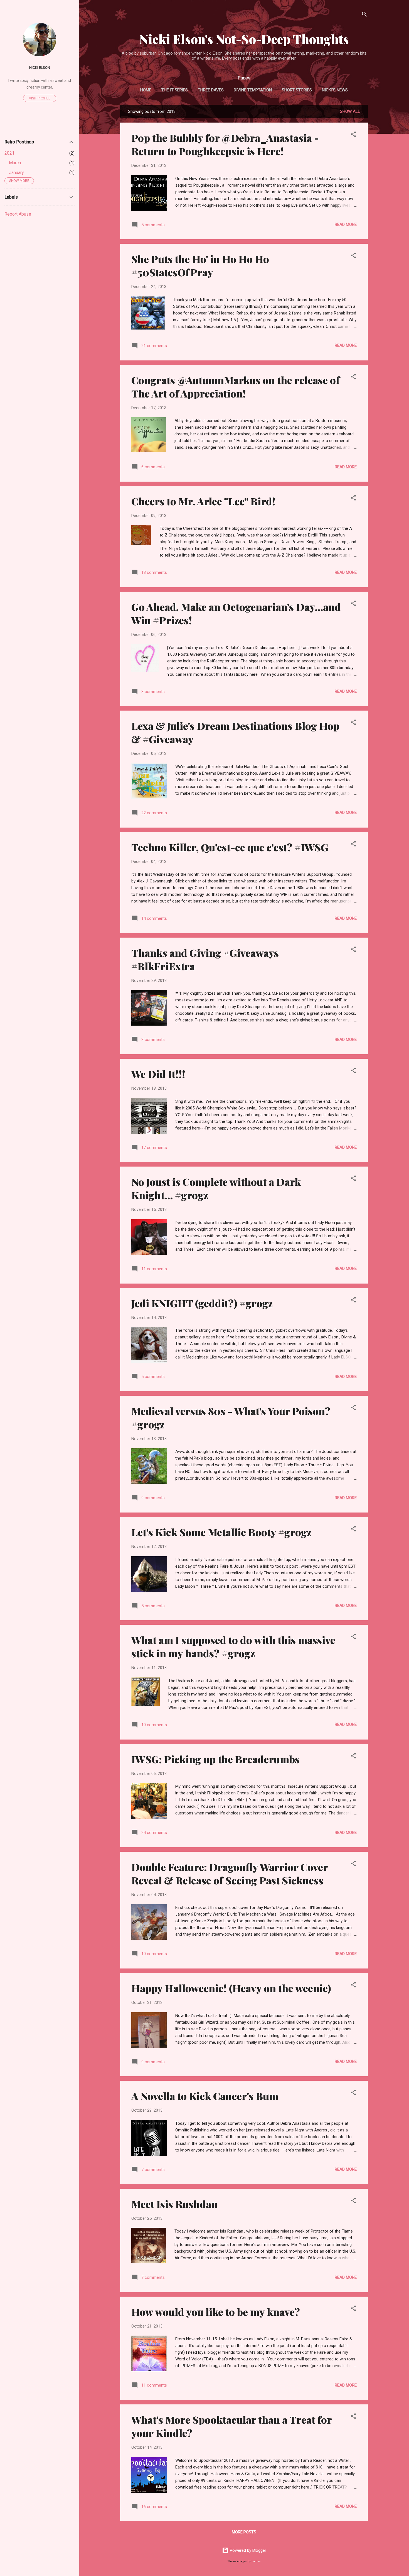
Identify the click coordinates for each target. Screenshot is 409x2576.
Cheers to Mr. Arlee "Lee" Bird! (203, 501)
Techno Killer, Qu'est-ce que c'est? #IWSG (230, 847)
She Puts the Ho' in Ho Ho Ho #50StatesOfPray (200, 265)
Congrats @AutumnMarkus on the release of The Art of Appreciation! (236, 387)
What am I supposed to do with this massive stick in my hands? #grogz (233, 1646)
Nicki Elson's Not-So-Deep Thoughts (244, 39)
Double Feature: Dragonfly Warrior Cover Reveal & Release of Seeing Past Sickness (230, 1874)
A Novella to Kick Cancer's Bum (205, 2096)
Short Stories (297, 90)
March (15, 163)
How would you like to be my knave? (216, 2312)
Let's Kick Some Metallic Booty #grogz (221, 1532)
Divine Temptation (253, 90)
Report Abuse (18, 214)
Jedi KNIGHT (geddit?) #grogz (202, 1303)
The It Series (175, 90)
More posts (244, 2532)
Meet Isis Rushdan (174, 2204)
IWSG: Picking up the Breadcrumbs (215, 1759)
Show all (350, 111)
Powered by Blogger (247, 2550)
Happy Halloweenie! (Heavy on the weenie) (231, 1988)
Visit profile (40, 98)
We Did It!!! (158, 1074)
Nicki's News (335, 90)
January (16, 173)
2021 (9, 153)
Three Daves (211, 90)
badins (256, 2561)
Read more (346, 225)
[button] (353, 135)
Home (146, 90)
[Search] (364, 15)
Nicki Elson (40, 67)
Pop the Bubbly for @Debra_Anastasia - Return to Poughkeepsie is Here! (225, 144)
